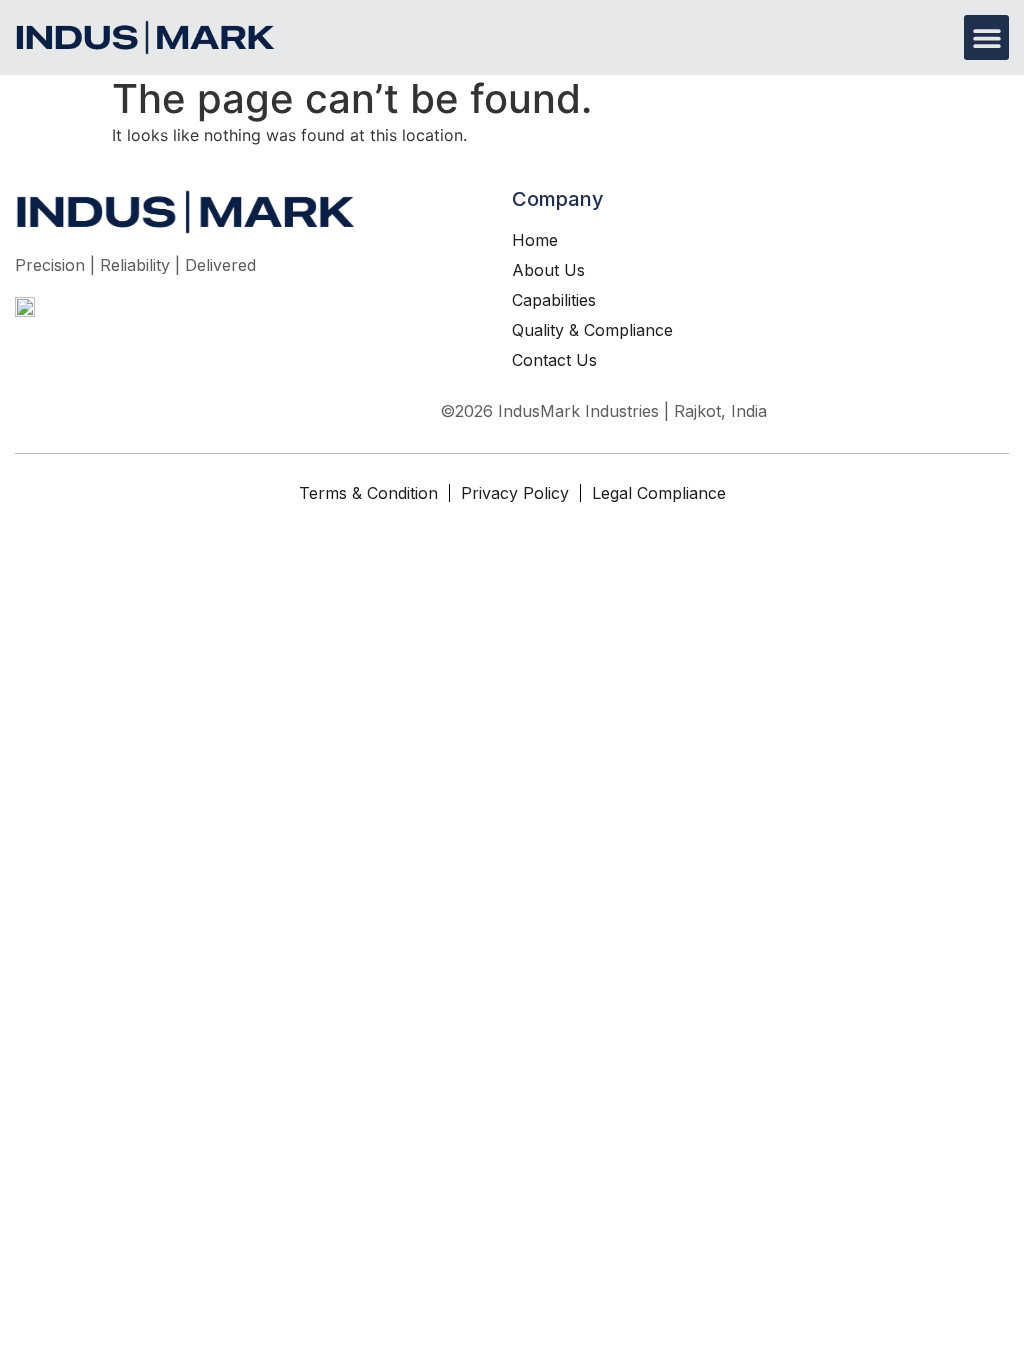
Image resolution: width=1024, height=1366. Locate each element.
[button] (986, 37)
